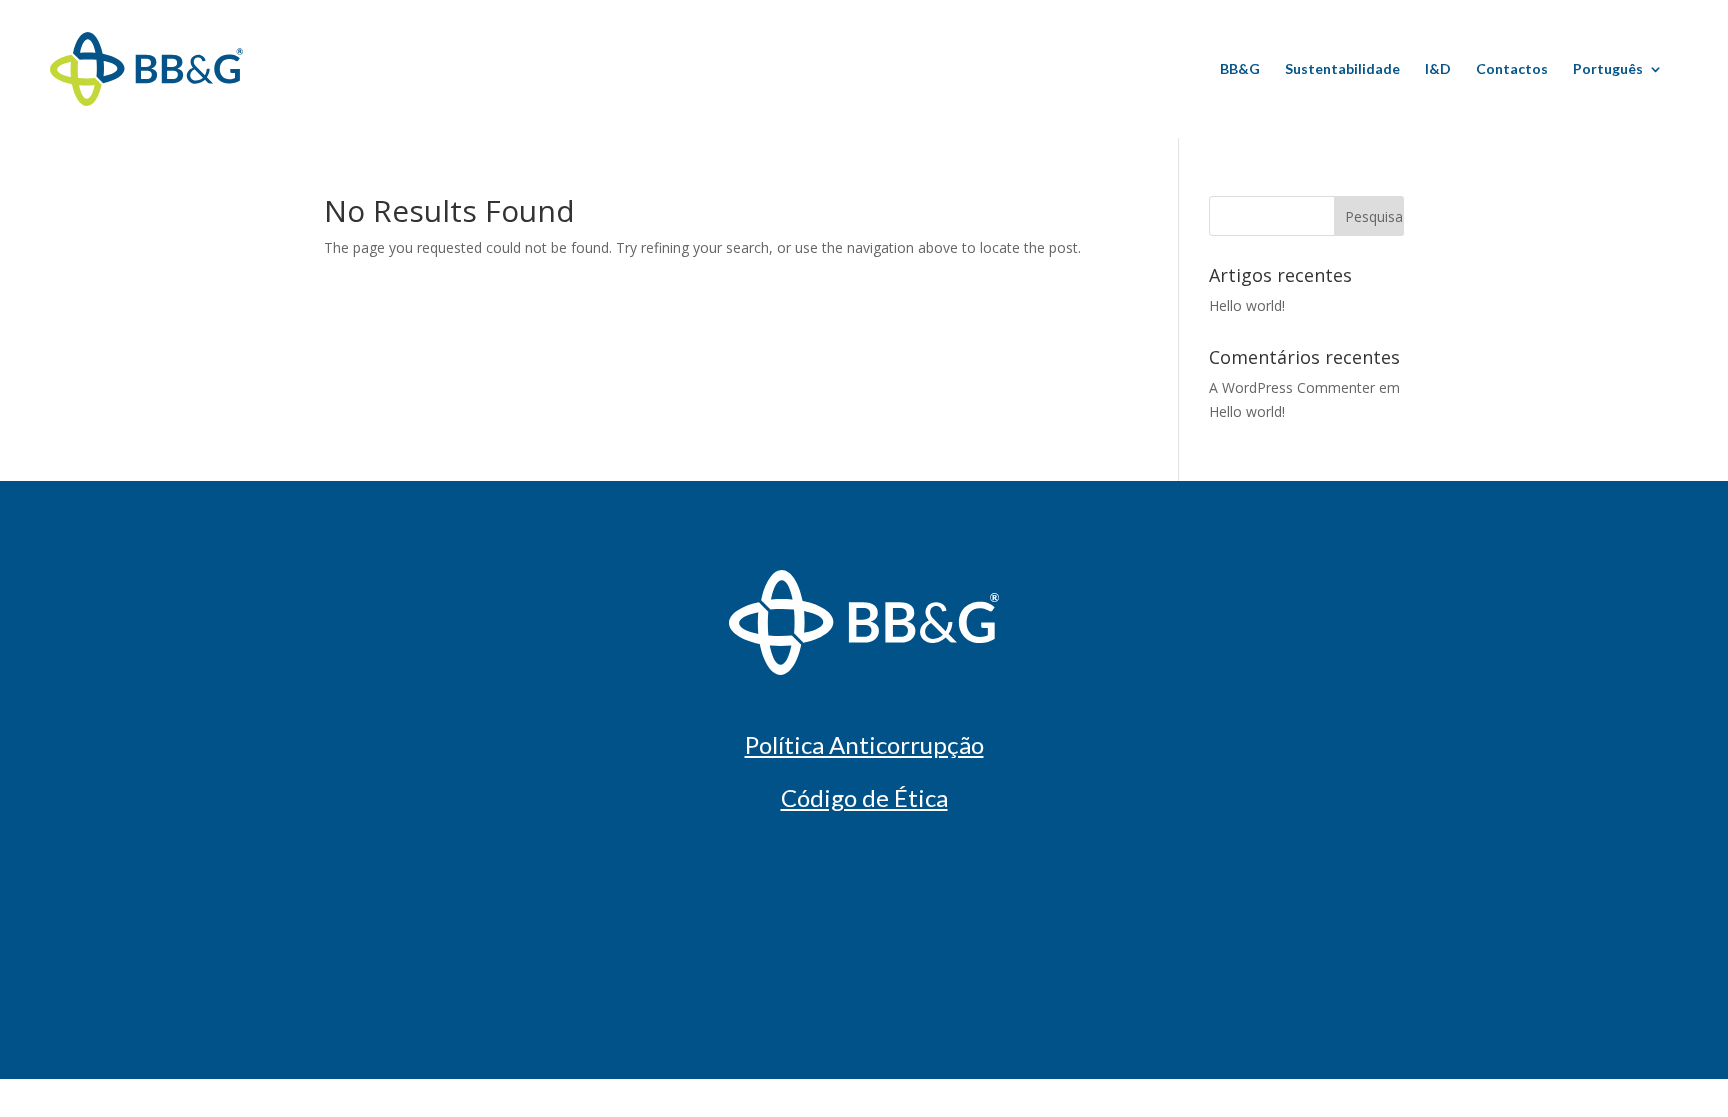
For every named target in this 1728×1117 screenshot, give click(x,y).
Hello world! (1247, 305)
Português (1608, 69)
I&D (1438, 69)
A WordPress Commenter (1292, 387)
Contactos (1512, 69)
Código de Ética (864, 797)
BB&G (1240, 69)
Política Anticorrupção (864, 744)
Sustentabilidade (1342, 69)
